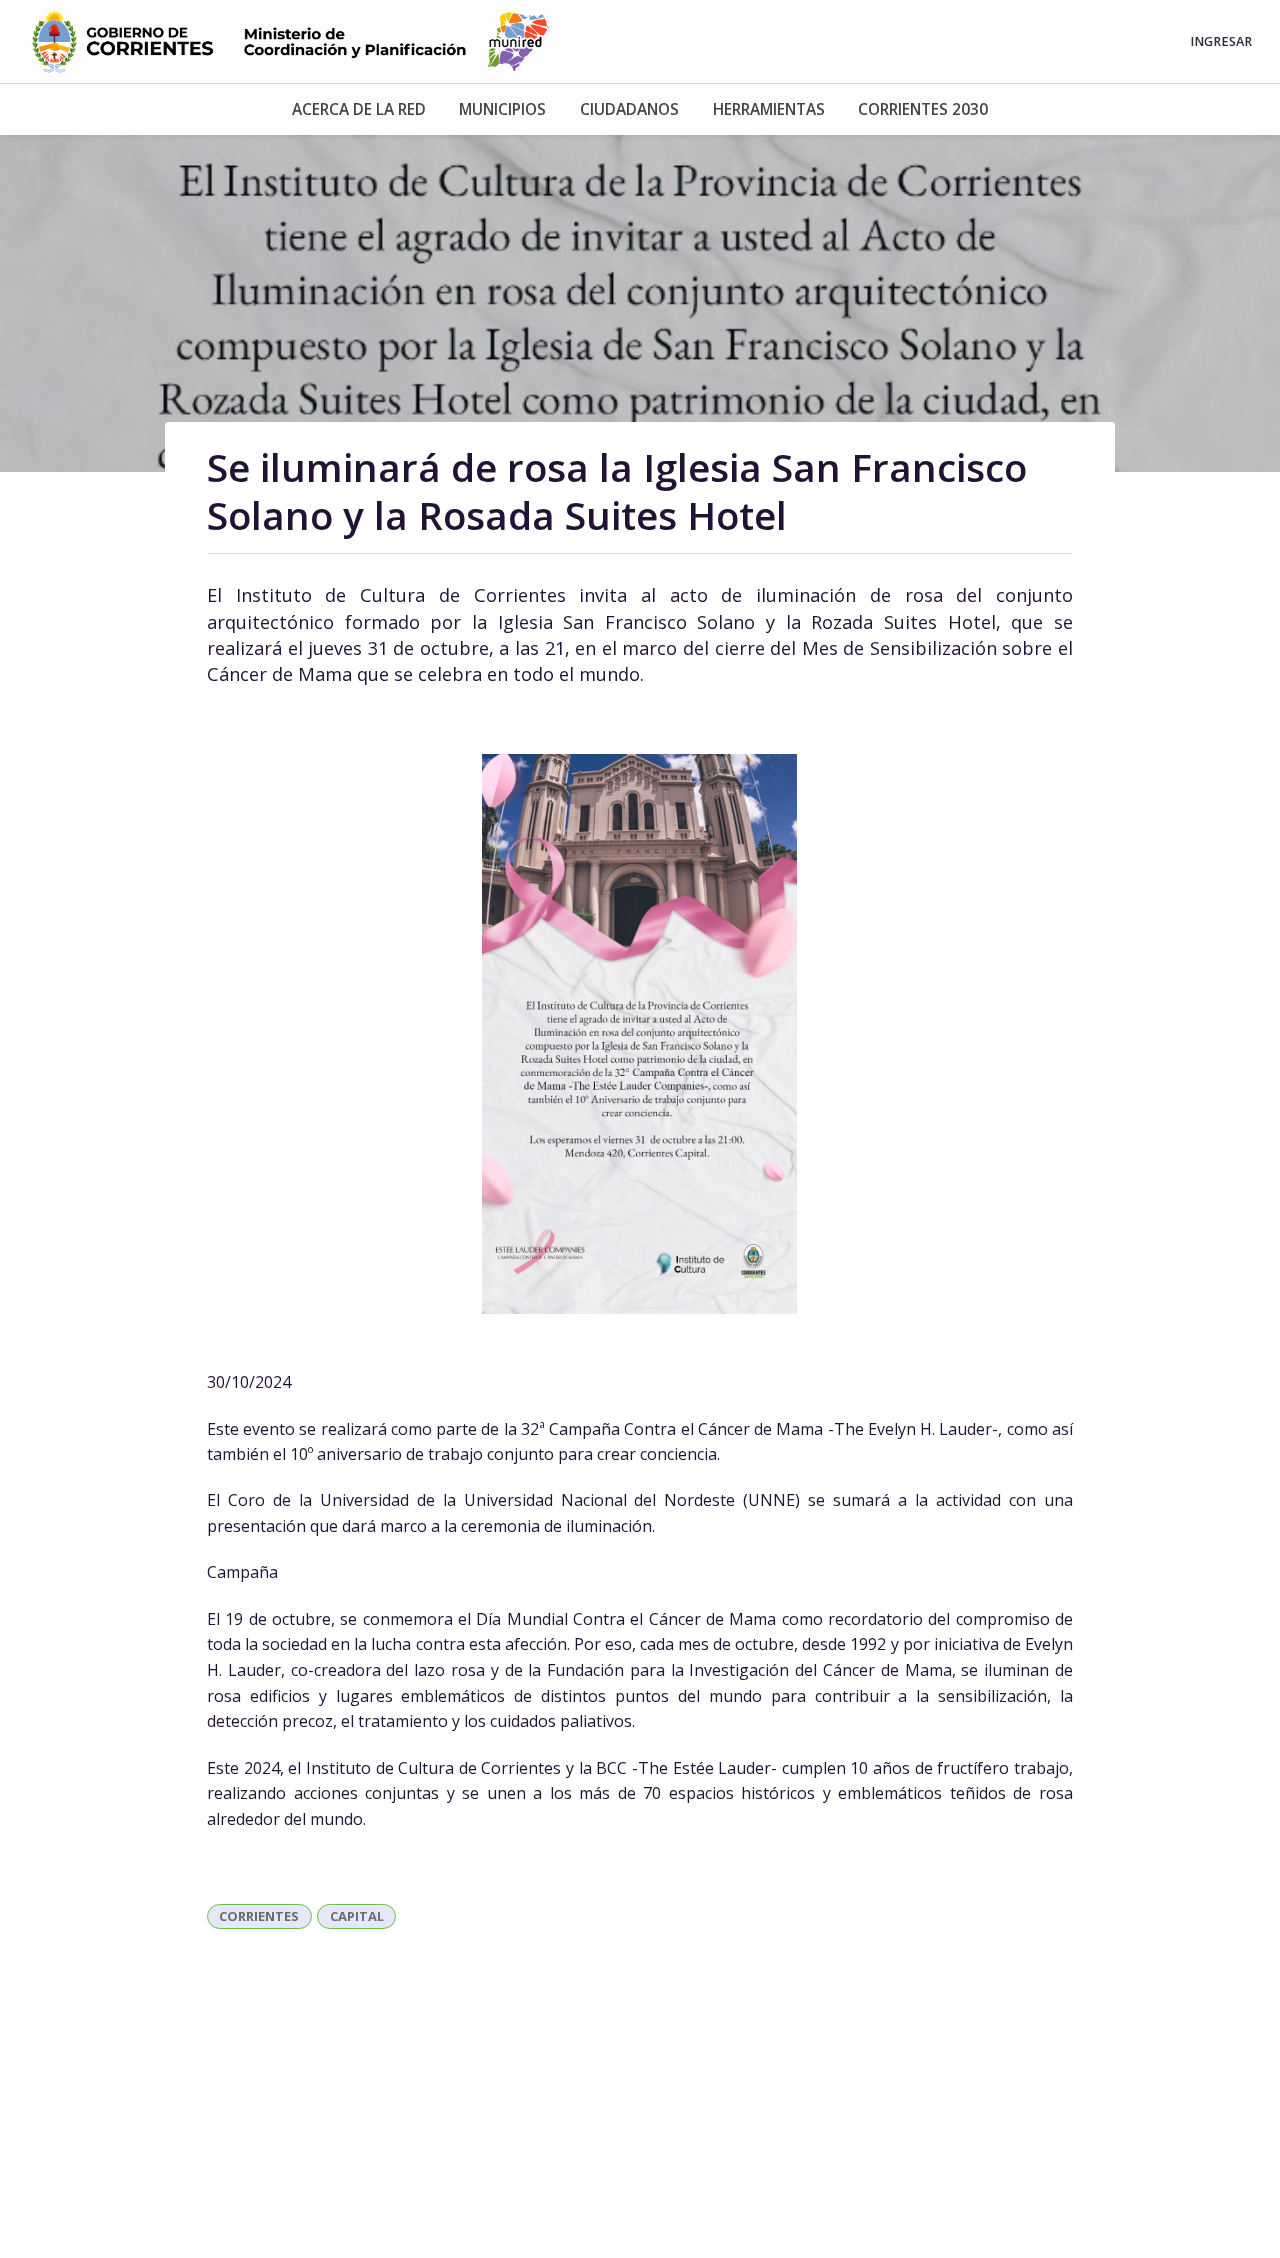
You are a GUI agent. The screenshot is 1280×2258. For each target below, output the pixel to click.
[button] (359, 109)
